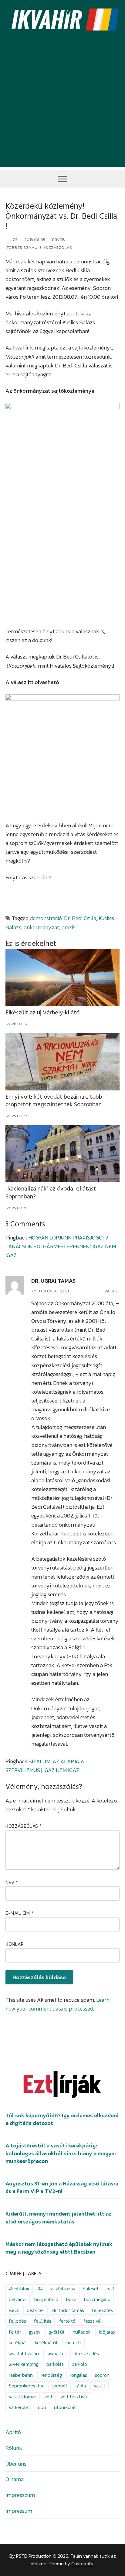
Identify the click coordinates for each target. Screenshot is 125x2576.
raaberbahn (21, 2375)
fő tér (15, 2332)
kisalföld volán (24, 2354)
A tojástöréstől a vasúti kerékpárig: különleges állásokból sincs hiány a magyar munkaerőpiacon (61, 2153)
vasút (100, 2386)
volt (48, 2397)
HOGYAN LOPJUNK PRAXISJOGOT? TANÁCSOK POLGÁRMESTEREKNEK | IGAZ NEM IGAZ (61, 1246)
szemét (59, 2386)
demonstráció (46, 918)
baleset (91, 2289)
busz (71, 2299)
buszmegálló (97, 2299)
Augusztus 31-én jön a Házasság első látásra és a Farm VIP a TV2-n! (62, 2187)
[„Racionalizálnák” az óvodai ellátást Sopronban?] (62, 1154)
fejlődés (17, 2321)
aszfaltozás (63, 2289)
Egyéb (58, 240)
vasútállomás (23, 2397)
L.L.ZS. (12, 240)
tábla (81, 2386)
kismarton (57, 2354)
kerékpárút (46, 2343)
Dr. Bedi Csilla (80, 918)
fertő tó (67, 2321)
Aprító (13, 2432)
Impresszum (20, 2495)
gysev (35, 2332)
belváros (18, 2299)
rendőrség (51, 2375)
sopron (102, 2375)
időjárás (107, 2332)
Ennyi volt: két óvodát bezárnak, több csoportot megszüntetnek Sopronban (54, 1101)
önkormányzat (41, 927)
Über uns (16, 2464)
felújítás (43, 2321)
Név (12, 1882)
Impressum (19, 2511)
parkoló (79, 2364)
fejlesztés (102, 2310)
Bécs (14, 2310)
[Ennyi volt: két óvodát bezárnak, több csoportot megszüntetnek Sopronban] (62, 1062)
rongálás (78, 2375)
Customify (82, 2564)
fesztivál (93, 2321)
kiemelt (73, 2343)
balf (111, 2289)
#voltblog (19, 2289)
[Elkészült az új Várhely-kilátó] (62, 978)
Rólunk (14, 2448)
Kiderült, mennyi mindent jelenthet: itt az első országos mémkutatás (58, 2218)
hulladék (82, 2332)
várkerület (19, 2407)
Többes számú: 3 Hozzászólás (39, 247)
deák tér (35, 2310)
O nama (15, 2479)
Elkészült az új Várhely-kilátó (42, 1013)
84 (40, 2289)
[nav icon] (63, 179)
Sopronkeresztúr (26, 2386)
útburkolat (65, 2407)
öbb (42, 2407)
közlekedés (87, 2354)
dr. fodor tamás (68, 2310)
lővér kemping (24, 2364)
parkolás (55, 2364)
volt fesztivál (74, 2397)
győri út (57, 2332)
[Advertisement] (62, 105)
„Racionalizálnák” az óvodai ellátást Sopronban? (51, 1193)
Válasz (112, 1291)
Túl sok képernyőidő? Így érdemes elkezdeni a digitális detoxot (62, 2119)
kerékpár (18, 2343)
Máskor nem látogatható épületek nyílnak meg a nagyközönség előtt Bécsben (59, 2248)
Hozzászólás (24, 1826)
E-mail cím (19, 1913)
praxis (68, 927)
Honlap (15, 1944)
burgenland (46, 2299)
